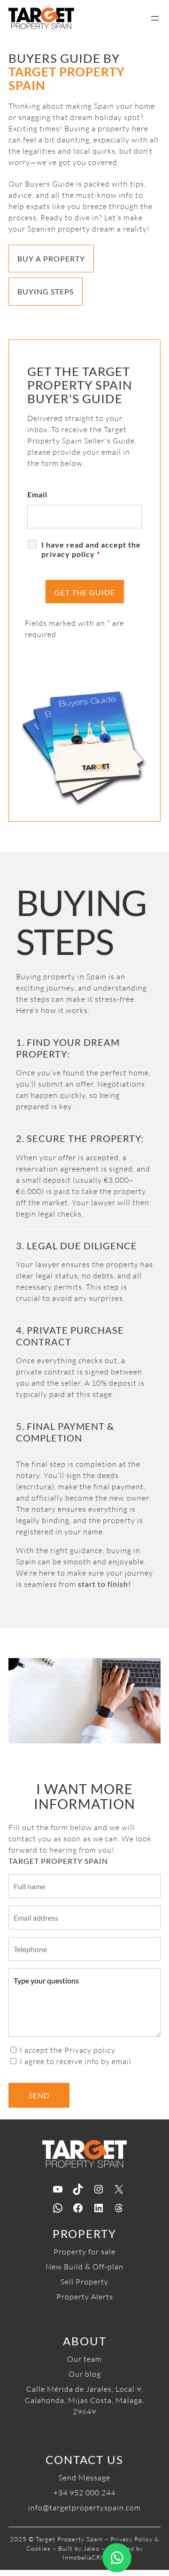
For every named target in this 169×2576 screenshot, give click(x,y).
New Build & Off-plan (84, 2267)
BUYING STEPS (46, 291)
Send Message (84, 2478)
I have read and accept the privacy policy (91, 549)
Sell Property (84, 2282)
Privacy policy (90, 2050)
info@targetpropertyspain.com (84, 2508)
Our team (84, 2359)
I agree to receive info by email (76, 2061)
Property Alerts (85, 2297)
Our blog (85, 2374)
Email (37, 494)
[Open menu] (155, 18)
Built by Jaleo (79, 2548)
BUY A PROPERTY (51, 259)
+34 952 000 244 (84, 2493)
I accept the (68, 2050)
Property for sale (84, 2252)
